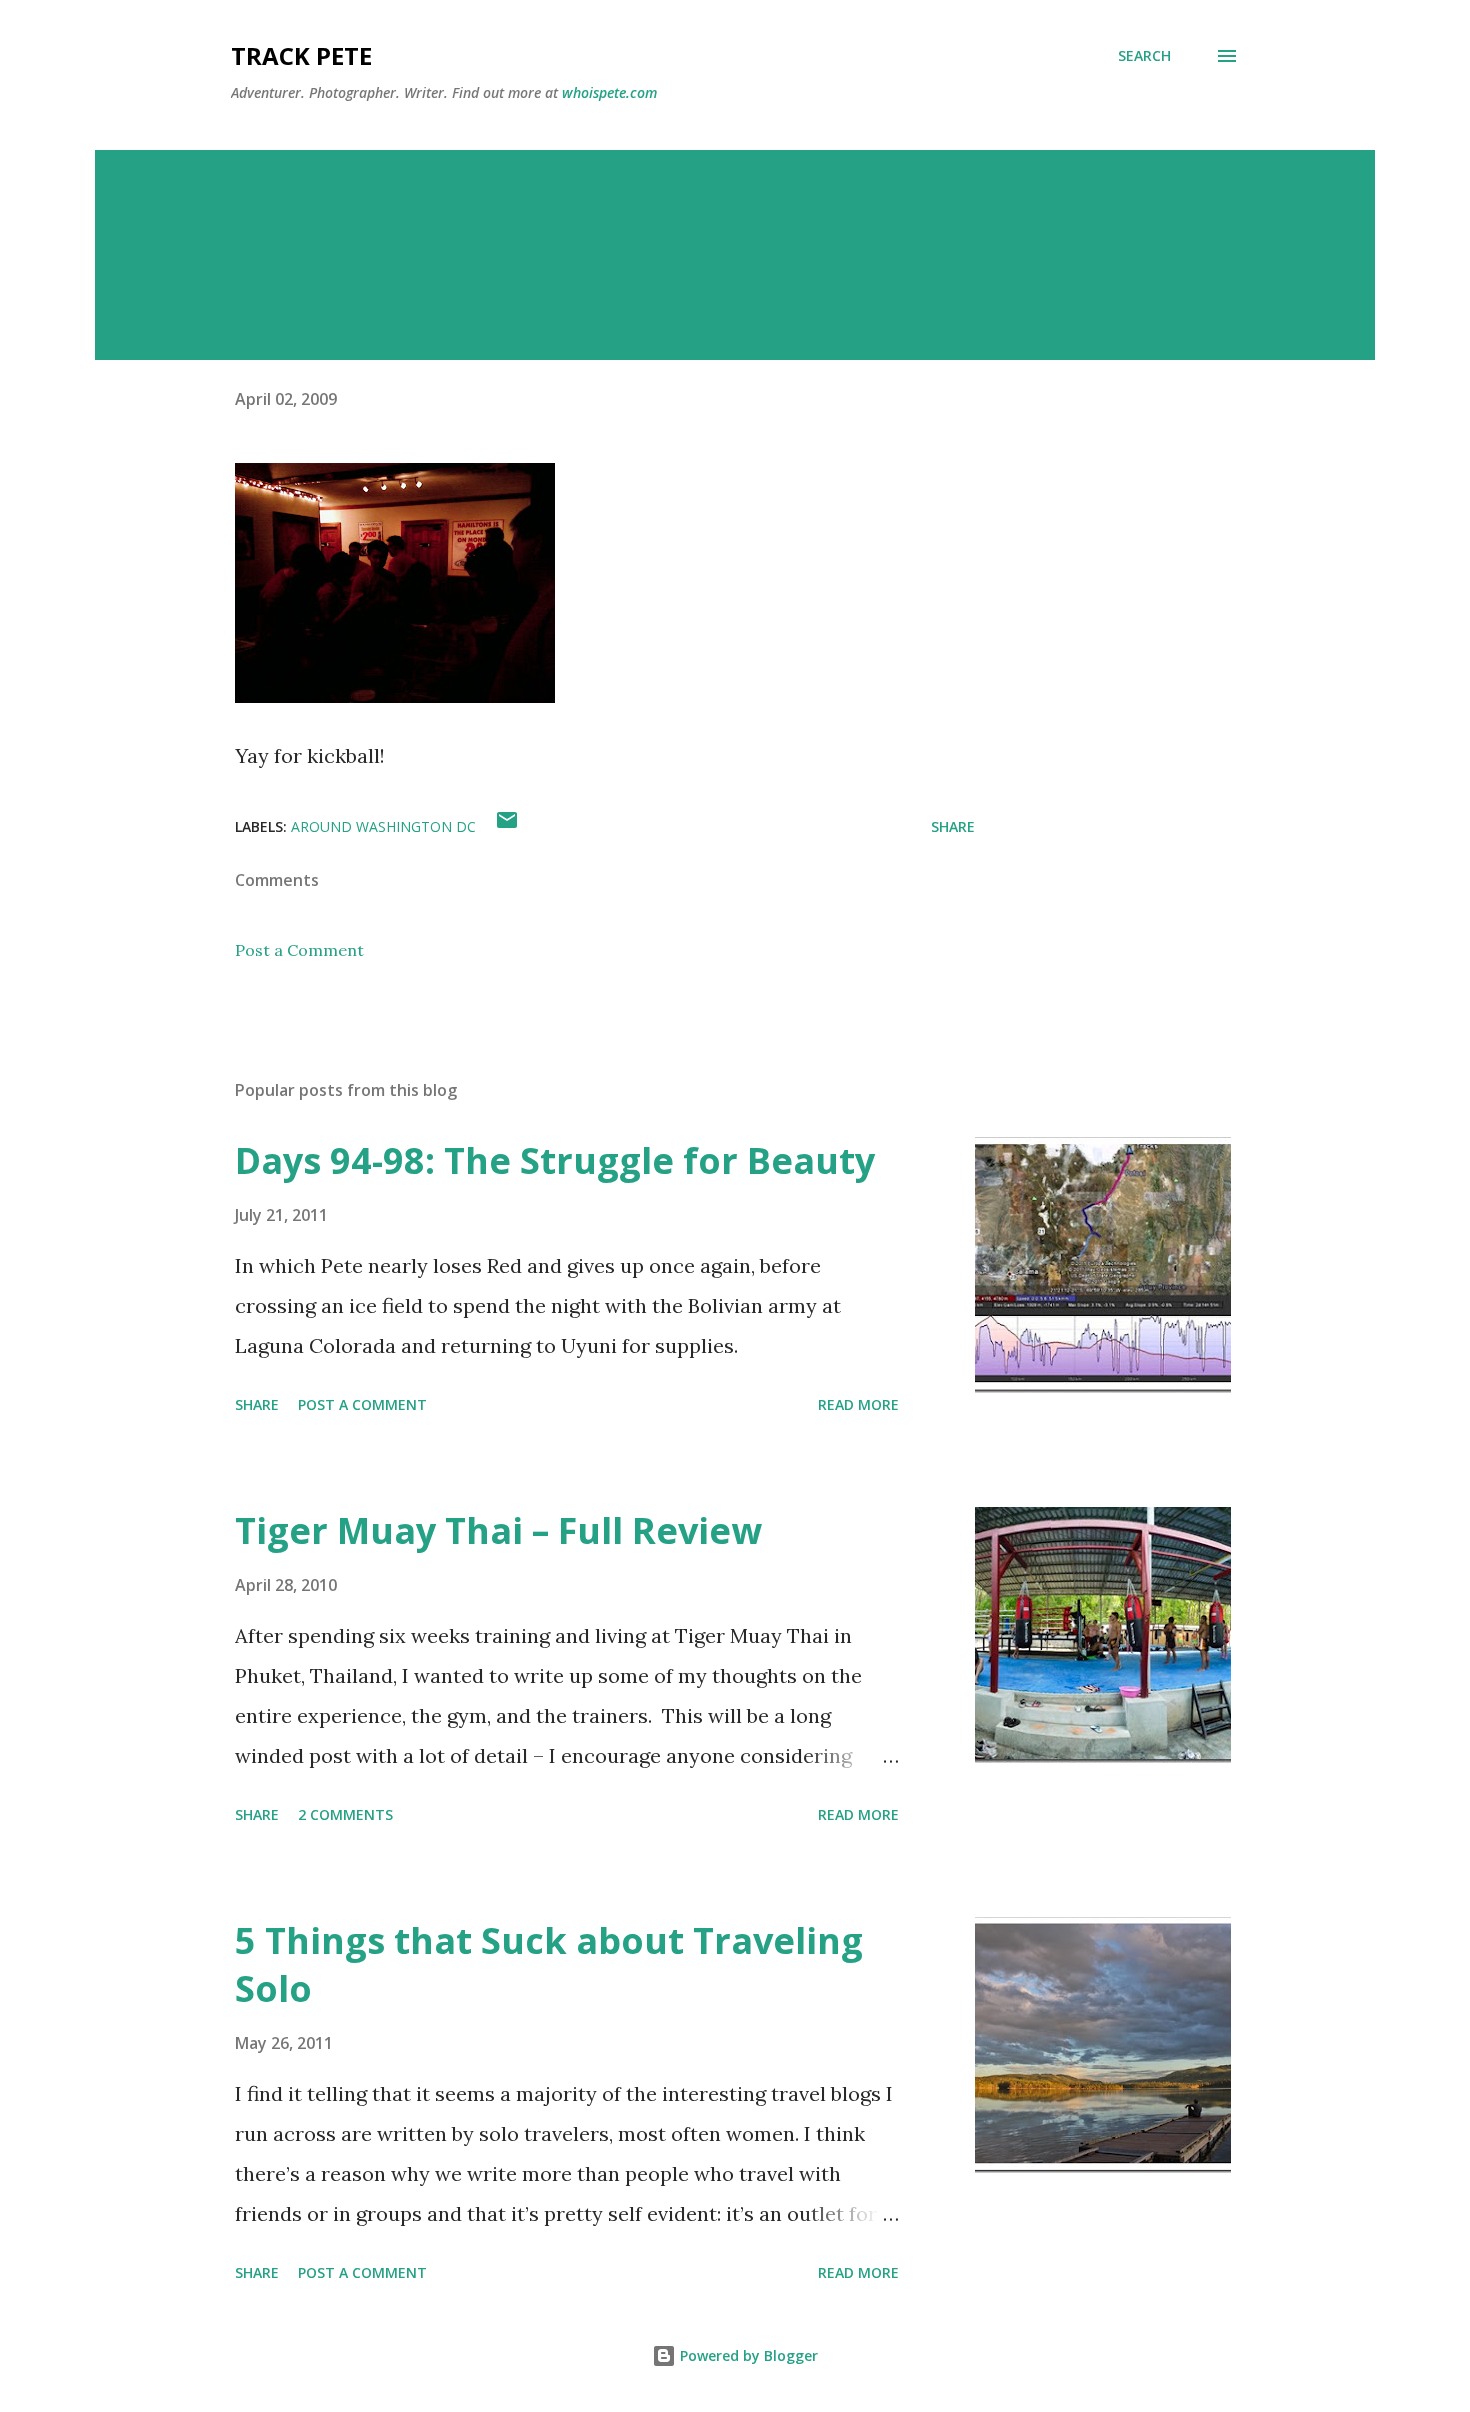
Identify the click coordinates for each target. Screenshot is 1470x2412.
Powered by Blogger (747, 2355)
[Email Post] (507, 826)
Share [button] (953, 826)
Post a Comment (299, 950)
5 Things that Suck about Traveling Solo (549, 1964)
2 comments (345, 1814)
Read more (858, 1404)
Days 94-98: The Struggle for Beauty (555, 1160)
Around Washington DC (383, 826)
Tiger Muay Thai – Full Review (498, 1530)
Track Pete (301, 55)
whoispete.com (609, 92)
